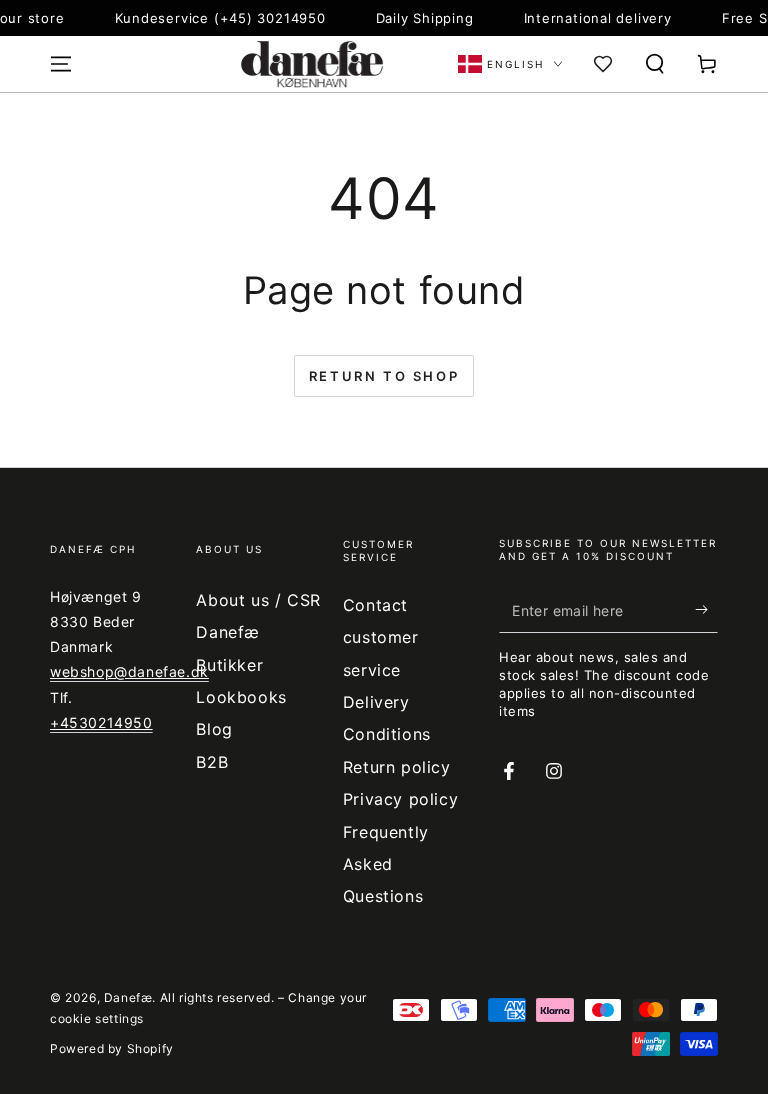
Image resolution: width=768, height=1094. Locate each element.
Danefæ (128, 997)
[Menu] (61, 64)
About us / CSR (258, 600)
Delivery (376, 702)
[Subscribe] (706, 610)
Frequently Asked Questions (386, 864)
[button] (655, 64)
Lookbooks (241, 697)
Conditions (387, 734)
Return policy (397, 767)
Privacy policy (400, 799)
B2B (212, 762)
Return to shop (384, 376)
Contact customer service (381, 637)
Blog (214, 729)
